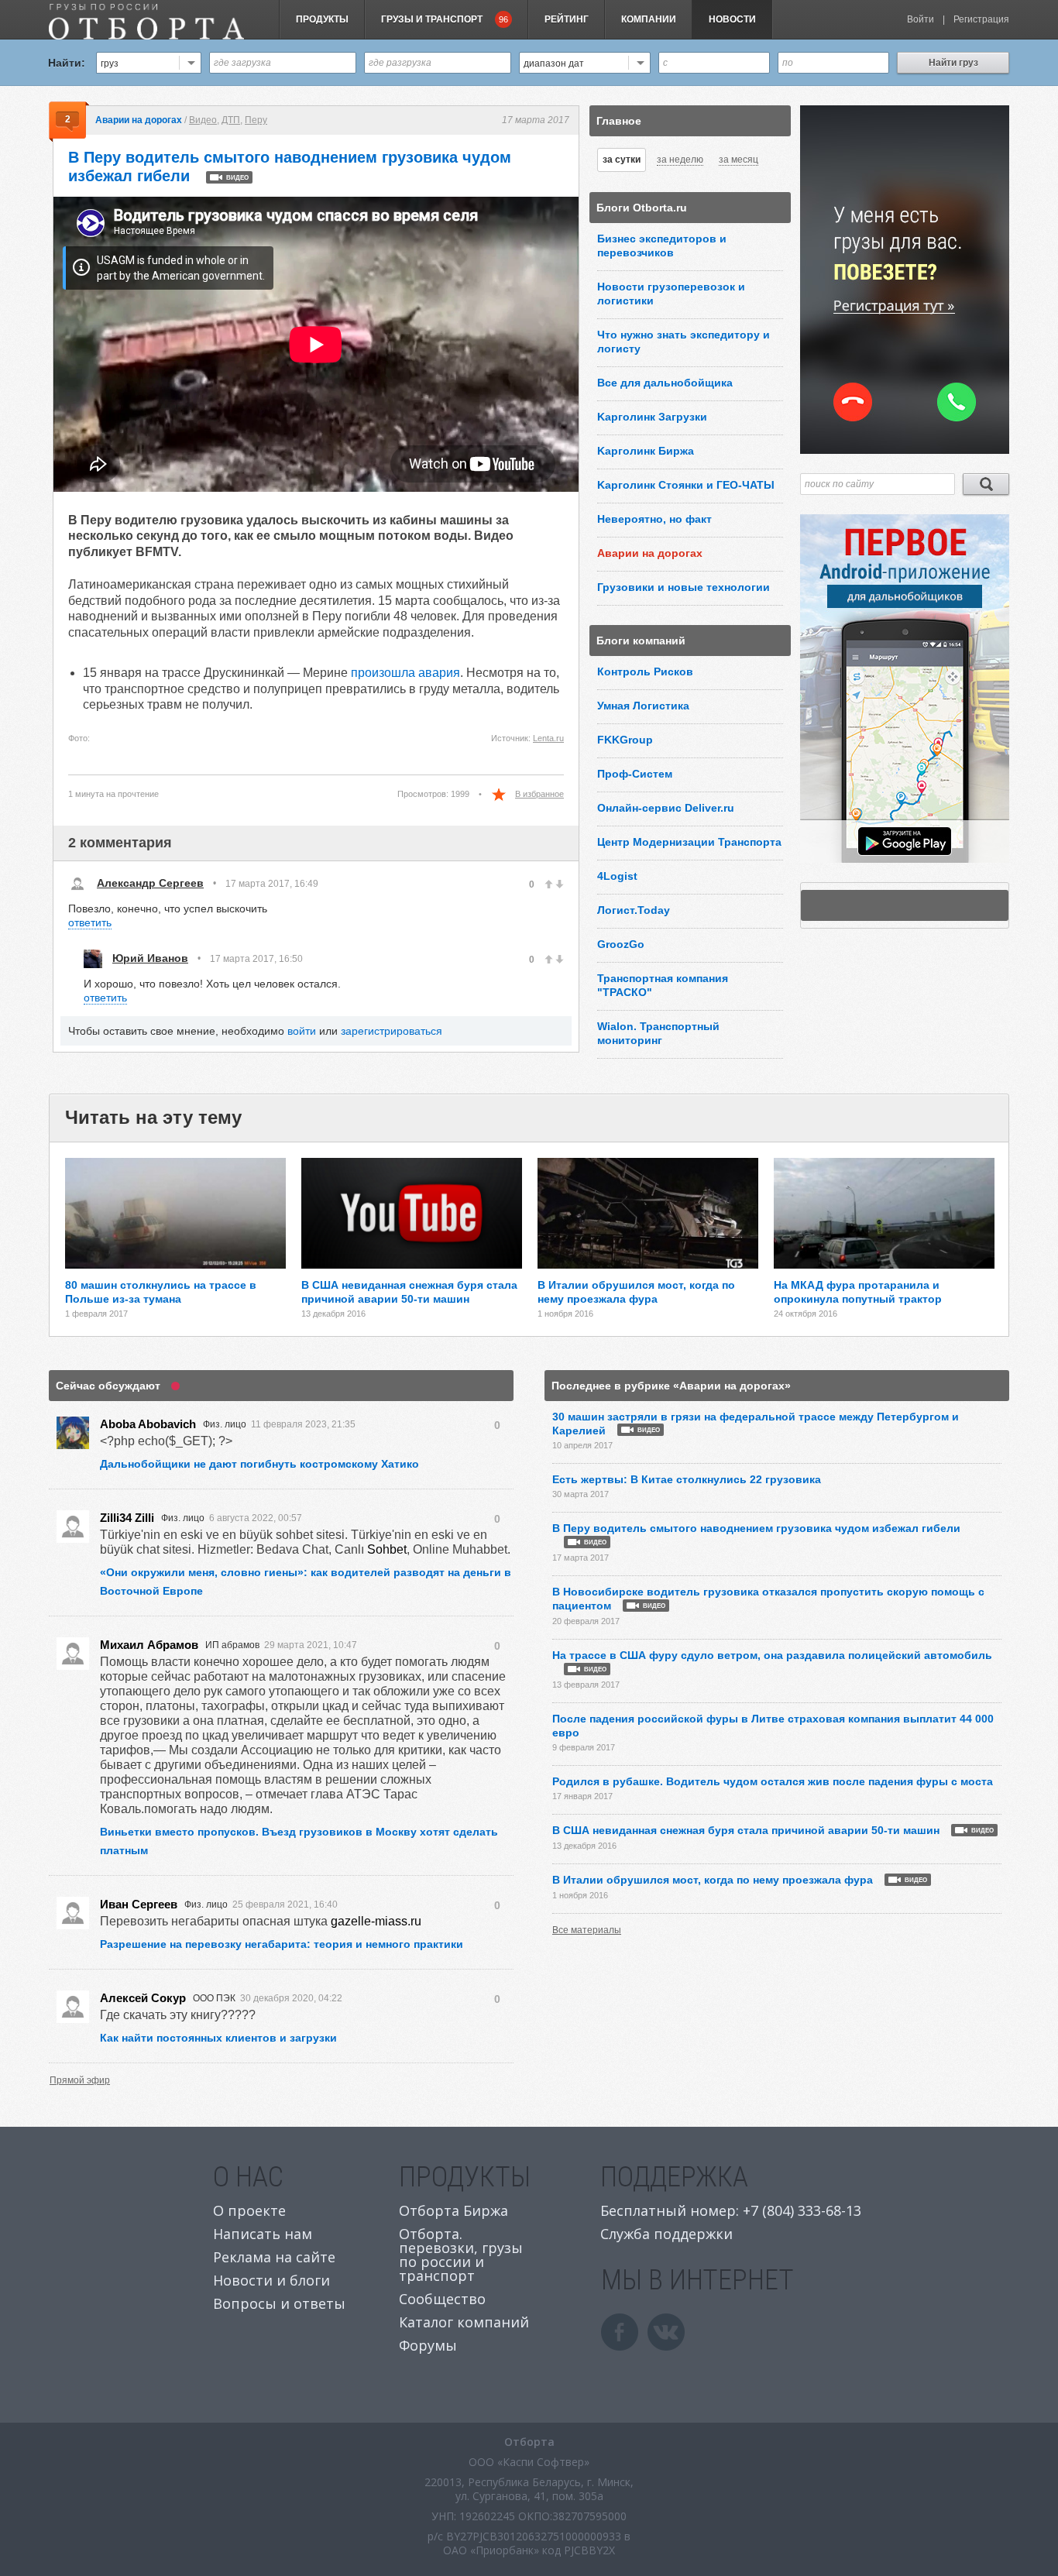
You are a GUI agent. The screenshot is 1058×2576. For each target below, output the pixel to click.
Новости (732, 19)
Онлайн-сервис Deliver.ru (666, 808)
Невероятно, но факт (654, 519)
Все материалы (587, 1930)
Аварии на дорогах (139, 120)
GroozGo (621, 944)
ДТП (231, 120)
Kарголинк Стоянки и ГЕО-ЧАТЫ (686, 485)
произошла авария (405, 673)
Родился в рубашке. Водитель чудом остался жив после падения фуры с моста (773, 1781)
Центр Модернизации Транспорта (689, 842)
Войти (921, 19)
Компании (649, 19)
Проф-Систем (635, 774)
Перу (256, 120)
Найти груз (953, 63)
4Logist (617, 876)
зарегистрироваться (392, 1031)
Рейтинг (567, 19)
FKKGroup (625, 740)
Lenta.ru (548, 738)
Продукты (322, 19)
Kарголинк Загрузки (652, 417)
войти (302, 1031)
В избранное (539, 794)
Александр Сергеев (150, 883)
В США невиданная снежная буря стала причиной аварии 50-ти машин (773, 1830)
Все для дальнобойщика (665, 383)
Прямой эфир (80, 2080)
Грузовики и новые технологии (684, 587)
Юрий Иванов (150, 958)
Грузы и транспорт (445, 19)
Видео (203, 120)
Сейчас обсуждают (108, 1386)
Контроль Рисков (645, 671)
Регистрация (981, 19)
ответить (90, 922)
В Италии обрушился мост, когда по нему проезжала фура (740, 1880)
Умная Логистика (643, 706)
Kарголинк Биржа (646, 451)
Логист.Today (634, 910)
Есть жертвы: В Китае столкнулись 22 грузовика (687, 1479)
